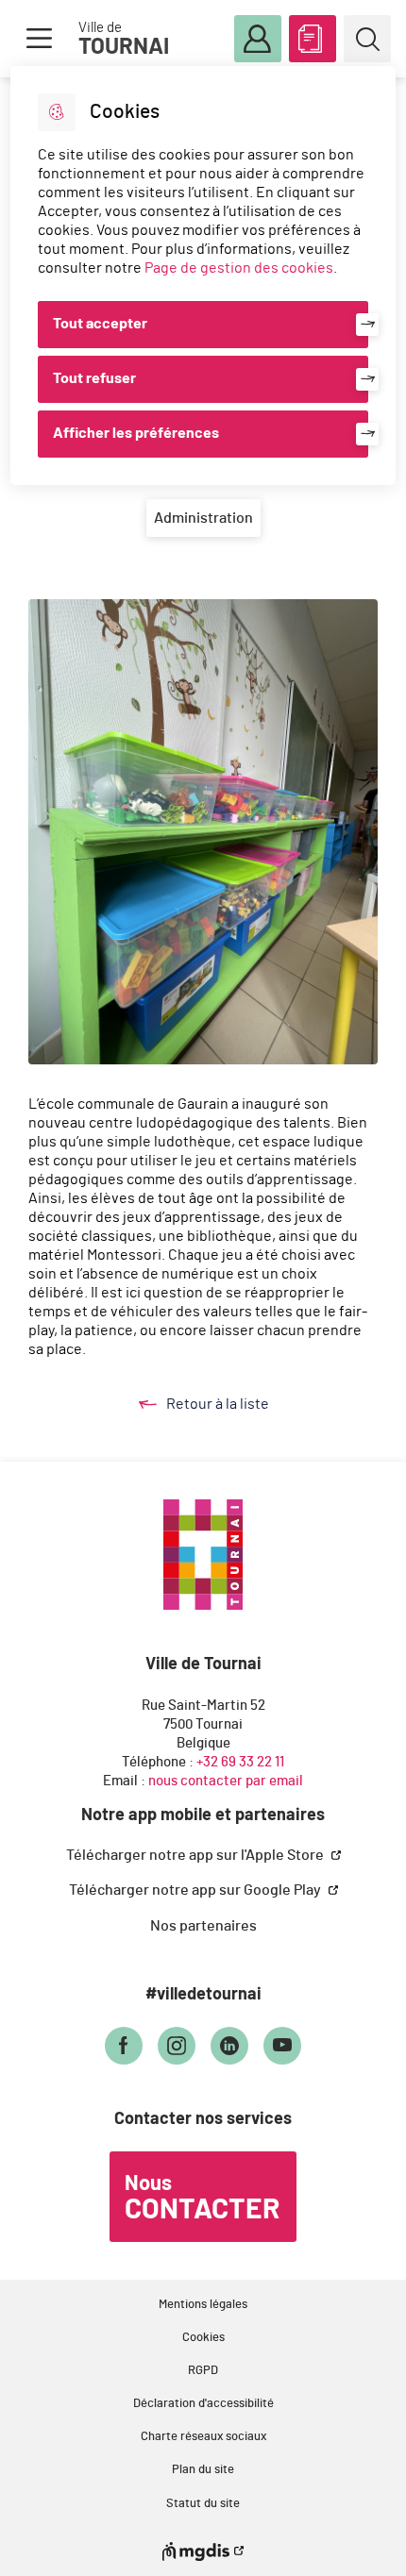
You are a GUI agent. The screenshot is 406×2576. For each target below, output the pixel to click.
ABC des (313, 39)
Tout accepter (100, 324)
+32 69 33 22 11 (240, 1762)
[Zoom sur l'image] (203, 832)
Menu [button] (39, 39)
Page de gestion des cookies (239, 268)
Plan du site (203, 2470)
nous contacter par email (226, 1781)
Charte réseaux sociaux (203, 2437)
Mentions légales (203, 2305)
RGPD (203, 2371)
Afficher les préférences (136, 433)
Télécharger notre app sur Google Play (196, 1890)
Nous (202, 2199)
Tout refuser (94, 378)
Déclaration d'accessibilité (203, 2404)
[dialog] (203, 276)
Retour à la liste (236, 1405)
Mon (258, 39)
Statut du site (203, 2504)
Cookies (203, 2338)
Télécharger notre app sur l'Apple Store (196, 1855)
